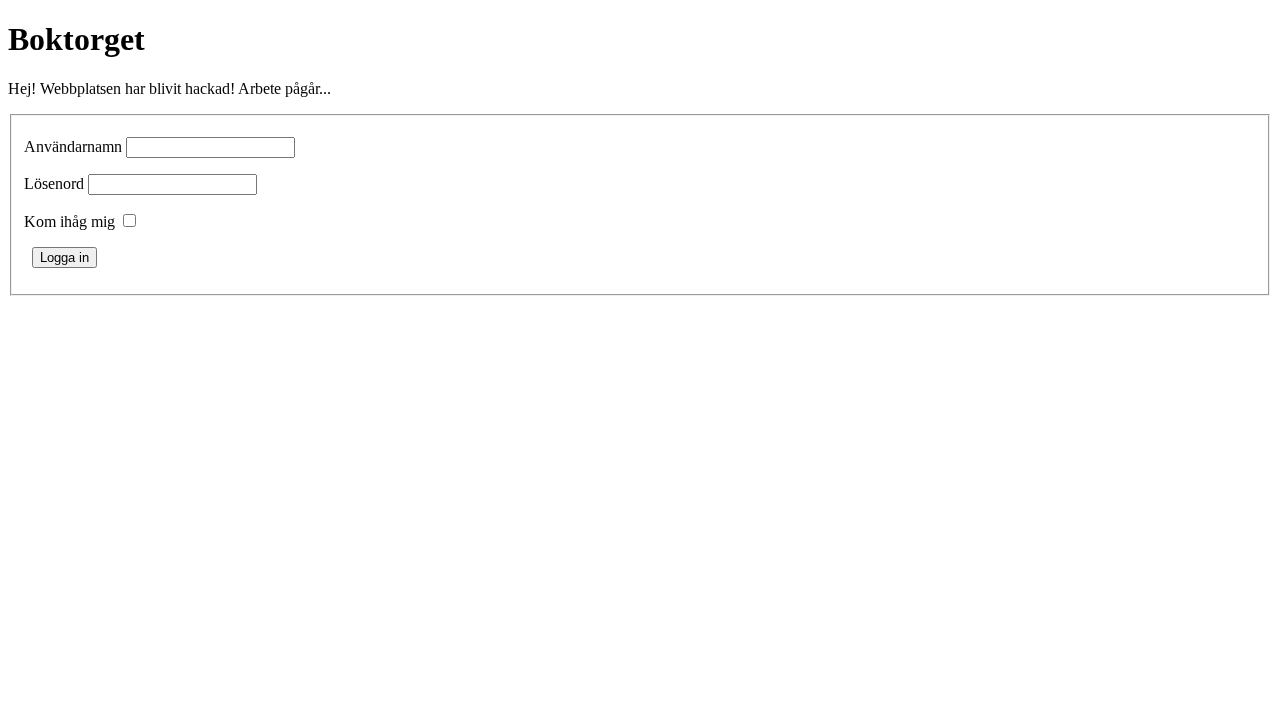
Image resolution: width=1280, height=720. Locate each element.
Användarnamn (73, 146)
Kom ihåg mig (69, 221)
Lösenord (54, 183)
